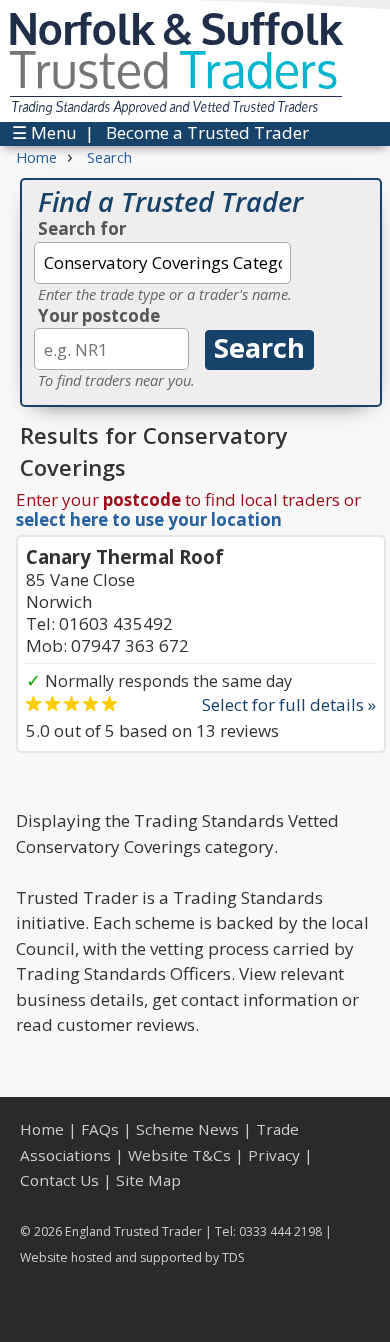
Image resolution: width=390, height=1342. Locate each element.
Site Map (148, 1180)
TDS (233, 1257)
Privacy (274, 1155)
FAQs (100, 1129)
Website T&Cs (179, 1155)
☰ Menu (44, 132)
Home (42, 1129)
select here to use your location (149, 519)
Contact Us (59, 1180)
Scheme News (187, 1129)
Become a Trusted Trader (207, 132)
